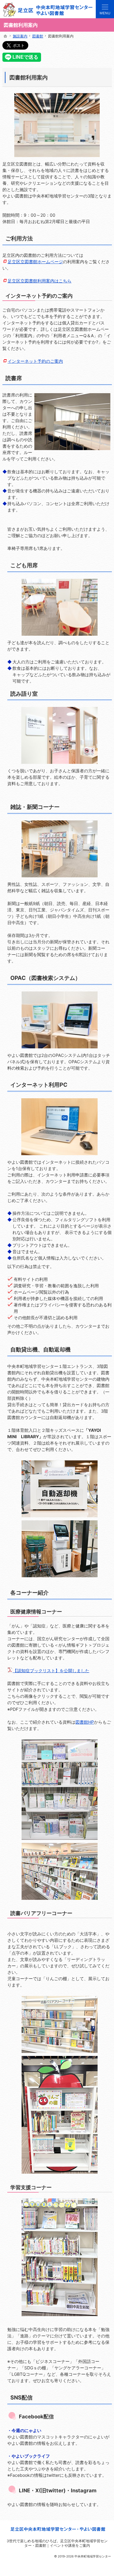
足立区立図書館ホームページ (35, 262)
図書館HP (85, 1722)
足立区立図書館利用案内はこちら (40, 281)
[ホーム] (5, 36)
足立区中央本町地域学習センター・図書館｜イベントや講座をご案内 (66, 2543)
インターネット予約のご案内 (35, 361)
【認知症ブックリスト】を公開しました (51, 1671)
